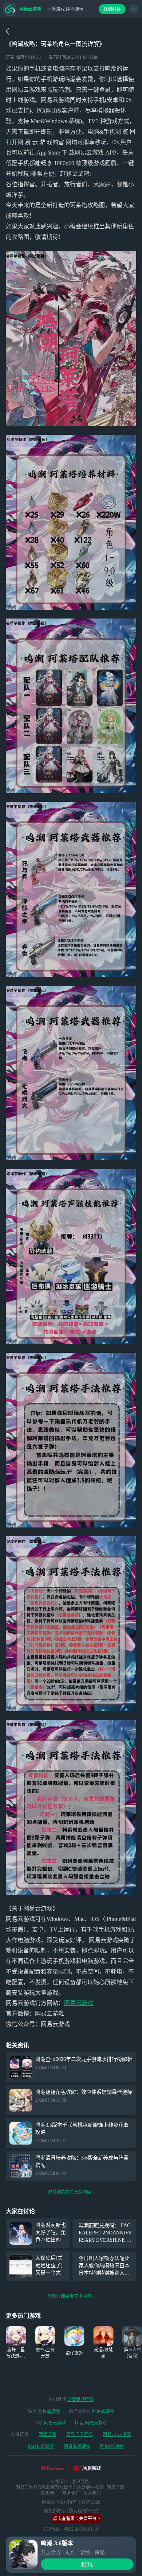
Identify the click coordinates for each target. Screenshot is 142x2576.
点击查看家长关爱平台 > (76, 2519)
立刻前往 (112, 9)
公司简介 (59, 2482)
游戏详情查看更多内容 (70, 2192)
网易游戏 (47, 2435)
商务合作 (71, 2493)
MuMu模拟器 (41, 2446)
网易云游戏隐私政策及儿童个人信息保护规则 (59, 2488)
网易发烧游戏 (77, 2446)
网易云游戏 (79, 2003)
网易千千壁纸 (79, 2435)
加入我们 (92, 2493)
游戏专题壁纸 (80, 2400)
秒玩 (87, 2564)
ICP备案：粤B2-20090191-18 (71, 2529)
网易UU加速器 (117, 2435)
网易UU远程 (112, 2446)
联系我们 (50, 2493)
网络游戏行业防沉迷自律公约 (71, 2511)
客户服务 (80, 2482)
